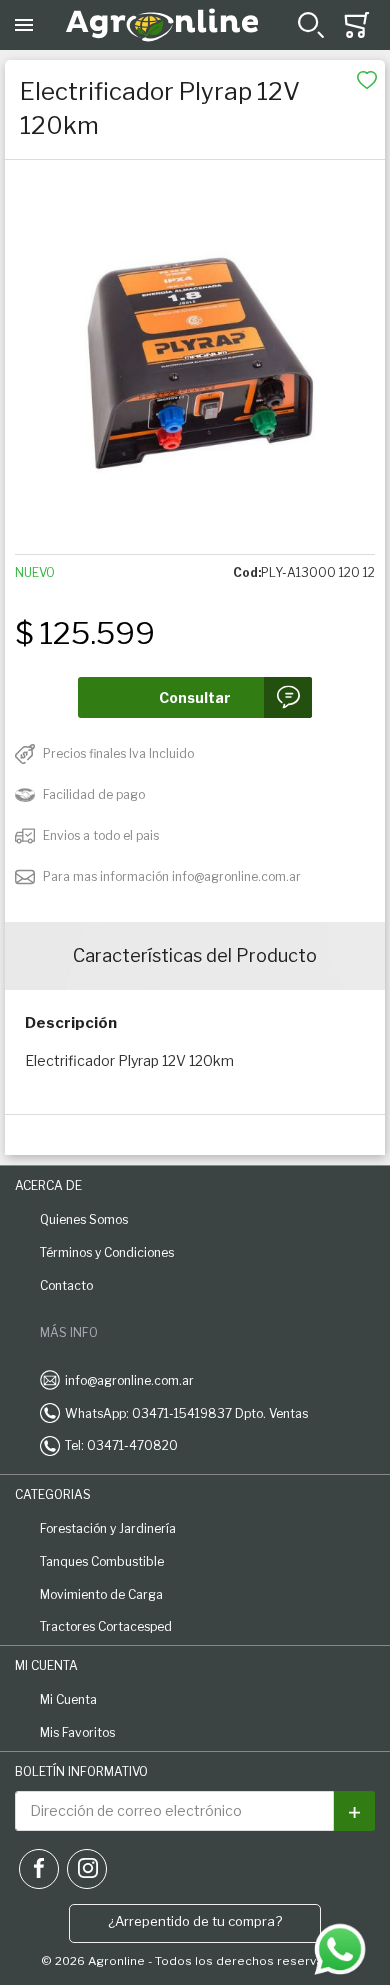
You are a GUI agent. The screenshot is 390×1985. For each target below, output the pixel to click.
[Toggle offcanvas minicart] (357, 25)
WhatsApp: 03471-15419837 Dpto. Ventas (186, 1413)
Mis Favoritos (77, 1732)
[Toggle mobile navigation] (24, 25)
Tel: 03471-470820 (121, 1445)
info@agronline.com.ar (129, 1380)
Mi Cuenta (68, 1699)
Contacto (66, 1285)
